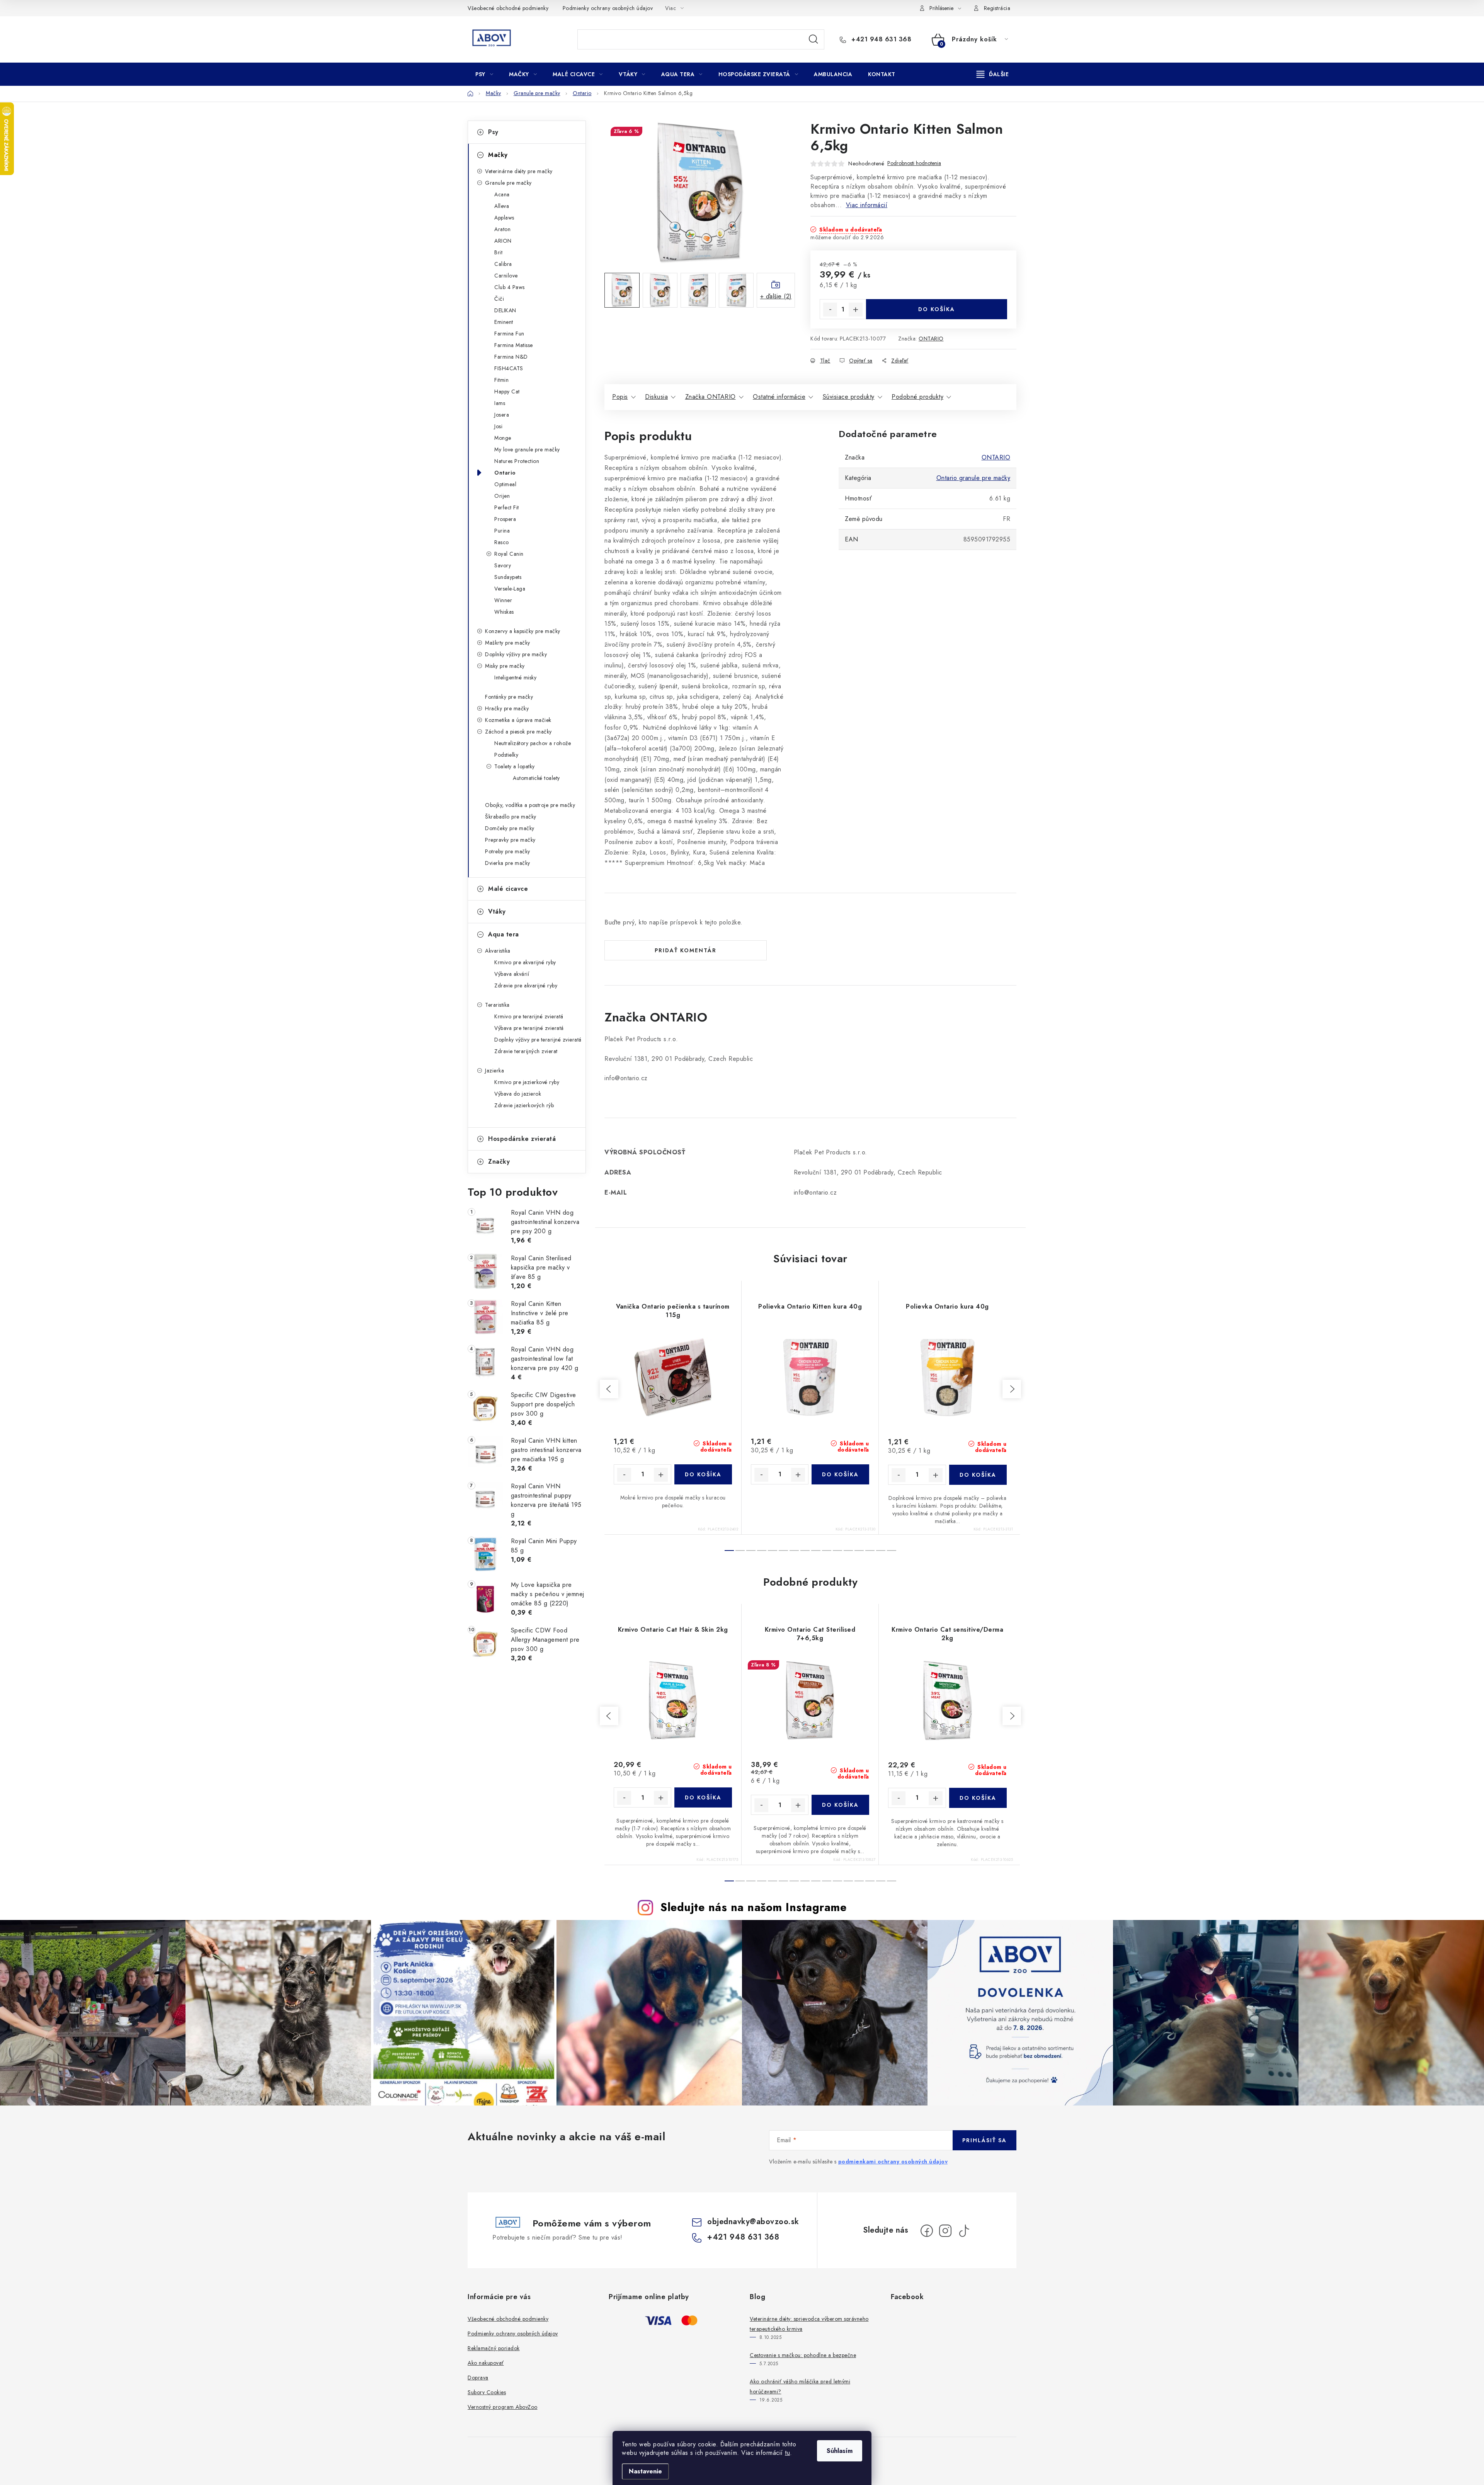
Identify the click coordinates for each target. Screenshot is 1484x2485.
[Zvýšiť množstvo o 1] (856, 310)
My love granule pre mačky (527, 449)
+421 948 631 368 (880, 39)
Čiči (499, 299)
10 (837, 1551)
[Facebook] (927, 2231)
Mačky (498, 155)
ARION (503, 241)
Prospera (505, 519)
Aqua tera (504, 934)
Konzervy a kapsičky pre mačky (523, 631)
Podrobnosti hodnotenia (914, 163)
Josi (498, 426)
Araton (502, 229)
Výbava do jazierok (518, 1094)
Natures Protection (517, 461)
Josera (502, 415)
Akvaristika (498, 951)
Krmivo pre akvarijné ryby (525, 962)
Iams (500, 403)
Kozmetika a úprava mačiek (518, 720)
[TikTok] (964, 2231)
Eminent (504, 322)
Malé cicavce (508, 889)
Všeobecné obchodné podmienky (508, 8)
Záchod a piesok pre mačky (518, 732)
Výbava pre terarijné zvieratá (529, 1028)
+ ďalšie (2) (776, 296)
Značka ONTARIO (711, 397)
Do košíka (937, 309)
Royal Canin (509, 554)
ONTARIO (931, 339)
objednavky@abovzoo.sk (753, 2222)
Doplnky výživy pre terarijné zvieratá (538, 1040)
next (1012, 1389)
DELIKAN (505, 310)
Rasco (502, 542)
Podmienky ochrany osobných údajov (608, 8)
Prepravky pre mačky (510, 840)
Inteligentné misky (515, 677)
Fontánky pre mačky (509, 697)
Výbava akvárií (512, 974)
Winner (503, 600)
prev (609, 1389)
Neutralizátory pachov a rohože (533, 743)
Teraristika (497, 1005)
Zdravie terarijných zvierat (526, 1051)
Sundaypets (508, 577)
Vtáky (497, 911)
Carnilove (506, 276)
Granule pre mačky (508, 183)
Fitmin (501, 380)
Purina (502, 531)
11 (848, 1551)
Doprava (478, 2378)
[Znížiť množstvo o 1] (830, 310)
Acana (502, 194)
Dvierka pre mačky (508, 863)
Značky (499, 1162)
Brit (498, 252)
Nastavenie (645, 2471)
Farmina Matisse (514, 345)
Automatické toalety (536, 778)
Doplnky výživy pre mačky (516, 654)
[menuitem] (484, 74)
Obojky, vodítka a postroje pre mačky (530, 805)
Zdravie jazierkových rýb (524, 1105)
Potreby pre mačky (508, 851)
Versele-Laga (510, 589)
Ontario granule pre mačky (973, 478)
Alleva (502, 206)
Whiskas (504, 612)
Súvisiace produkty (849, 397)
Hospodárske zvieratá (522, 1139)
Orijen (502, 496)
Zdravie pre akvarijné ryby (526, 985)
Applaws (504, 218)
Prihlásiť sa (985, 2140)
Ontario (505, 473)
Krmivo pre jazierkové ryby (527, 1082)
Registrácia (997, 8)
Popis (620, 397)
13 (870, 1551)
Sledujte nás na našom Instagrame (753, 1907)
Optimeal (505, 484)
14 (881, 1551)
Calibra (503, 264)
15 (892, 1551)
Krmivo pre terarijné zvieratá (529, 1016)
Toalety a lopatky (515, 766)
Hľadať (813, 39)
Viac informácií (867, 205)
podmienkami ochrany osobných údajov (893, 2162)
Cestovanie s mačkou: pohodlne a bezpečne (803, 2355)
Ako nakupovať (486, 2363)
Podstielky (506, 755)
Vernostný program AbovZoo (503, 2407)
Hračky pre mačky (507, 708)
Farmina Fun (509, 334)
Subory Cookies (487, 2392)
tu (787, 2453)
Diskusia (656, 397)
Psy (493, 132)
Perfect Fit (507, 507)
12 (859, 1551)
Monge (503, 438)
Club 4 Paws (510, 287)
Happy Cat (507, 391)
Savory (503, 565)
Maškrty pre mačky (508, 643)
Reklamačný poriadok (494, 2348)
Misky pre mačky (505, 666)
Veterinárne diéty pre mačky (519, 171)
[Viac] (993, 74)
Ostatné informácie (779, 397)
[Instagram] (945, 2231)
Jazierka (494, 1071)
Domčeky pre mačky (510, 828)
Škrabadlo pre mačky (511, 817)
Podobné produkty (917, 397)
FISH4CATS (509, 368)
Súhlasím (840, 2451)
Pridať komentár (686, 950)
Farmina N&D (511, 357)
